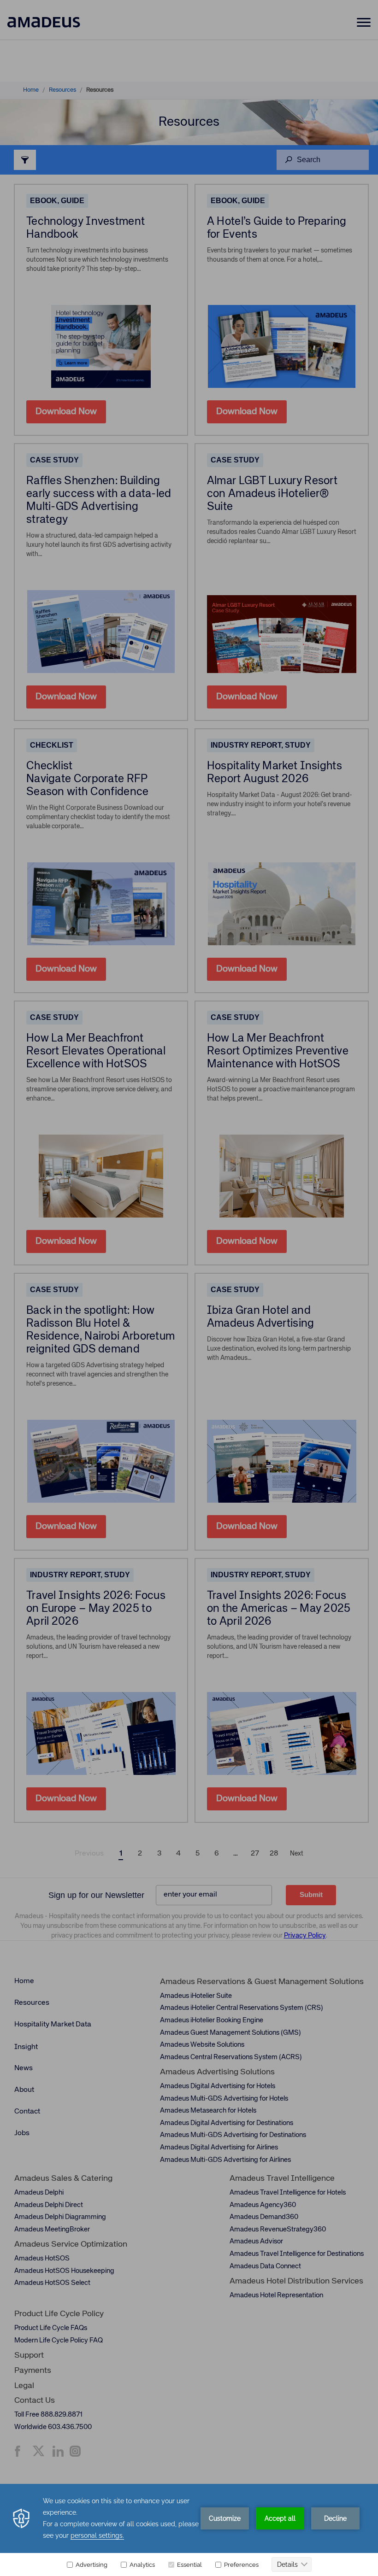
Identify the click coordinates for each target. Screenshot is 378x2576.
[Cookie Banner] (189, 2530)
